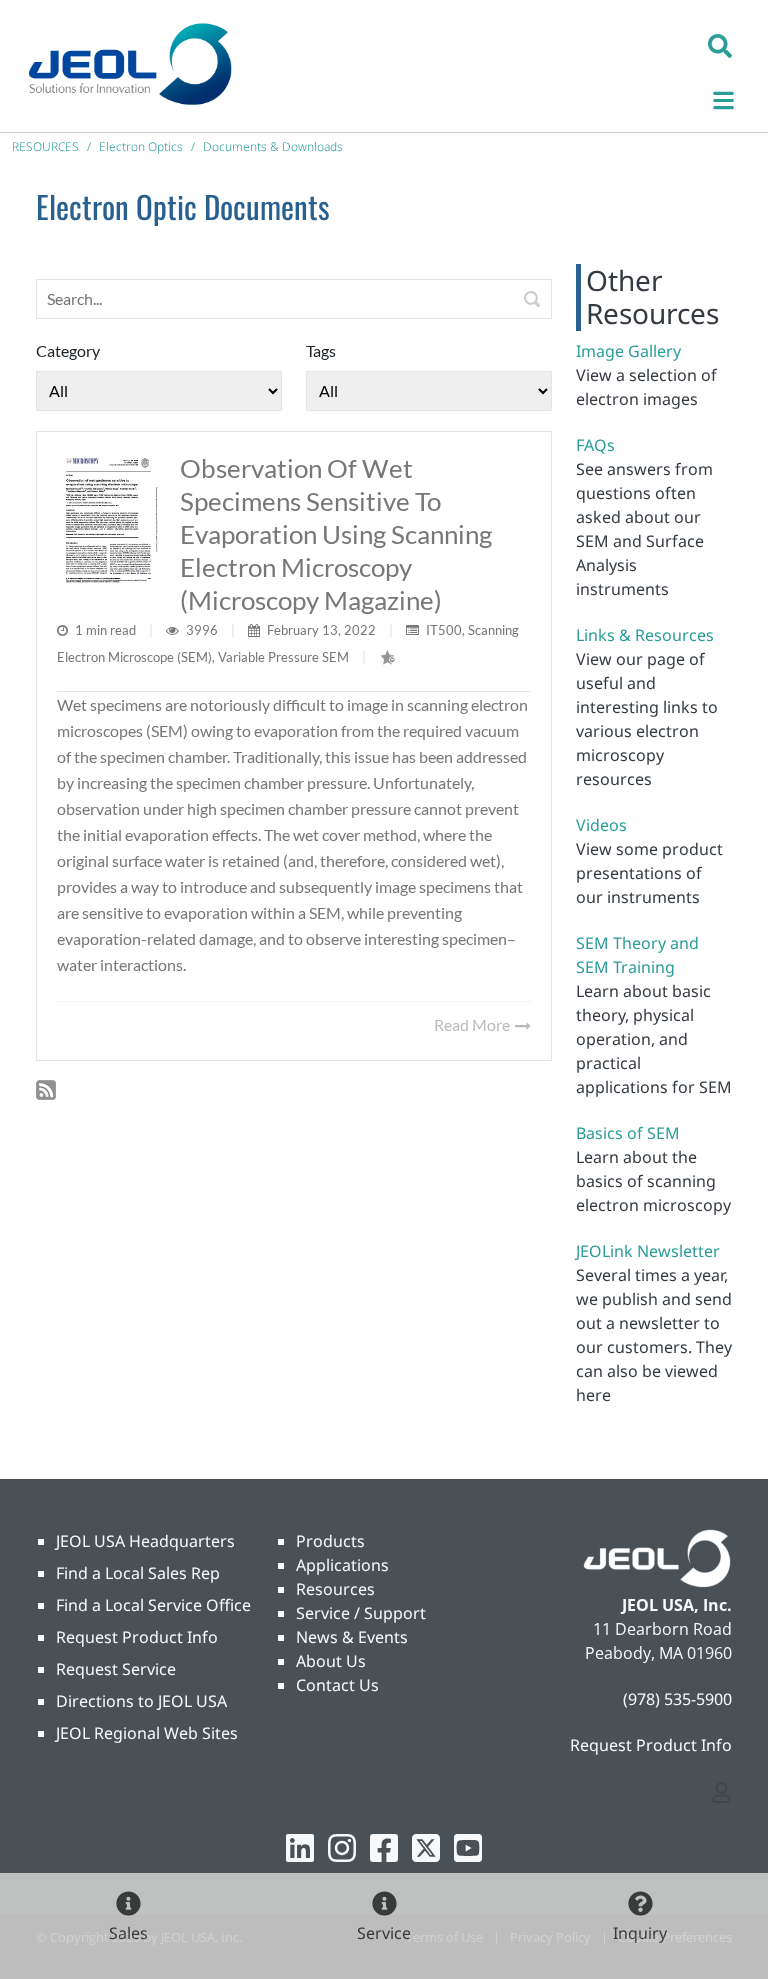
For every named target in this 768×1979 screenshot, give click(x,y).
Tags (321, 350)
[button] (720, 45)
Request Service (116, 1669)
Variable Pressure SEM (283, 657)
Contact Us (337, 1685)
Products (330, 1541)
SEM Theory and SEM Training (637, 955)
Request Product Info (137, 1637)
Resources (335, 1589)
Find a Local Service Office (153, 1605)
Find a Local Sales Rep (138, 1573)
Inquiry (640, 1933)
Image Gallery (628, 351)
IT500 (444, 630)
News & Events (352, 1637)
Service (384, 1933)
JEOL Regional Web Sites (147, 1733)
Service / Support (361, 1613)
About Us (331, 1661)
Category (68, 350)
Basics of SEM (628, 1133)
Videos (601, 825)
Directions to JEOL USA (141, 1701)
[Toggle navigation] (734, 97)
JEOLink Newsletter (648, 1251)
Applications (342, 1565)
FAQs (595, 445)
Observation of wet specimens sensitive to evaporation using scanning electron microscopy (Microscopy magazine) (336, 534)
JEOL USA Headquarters (145, 1541)
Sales (128, 1933)
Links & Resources (645, 635)
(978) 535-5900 (677, 1699)
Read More (473, 1024)
